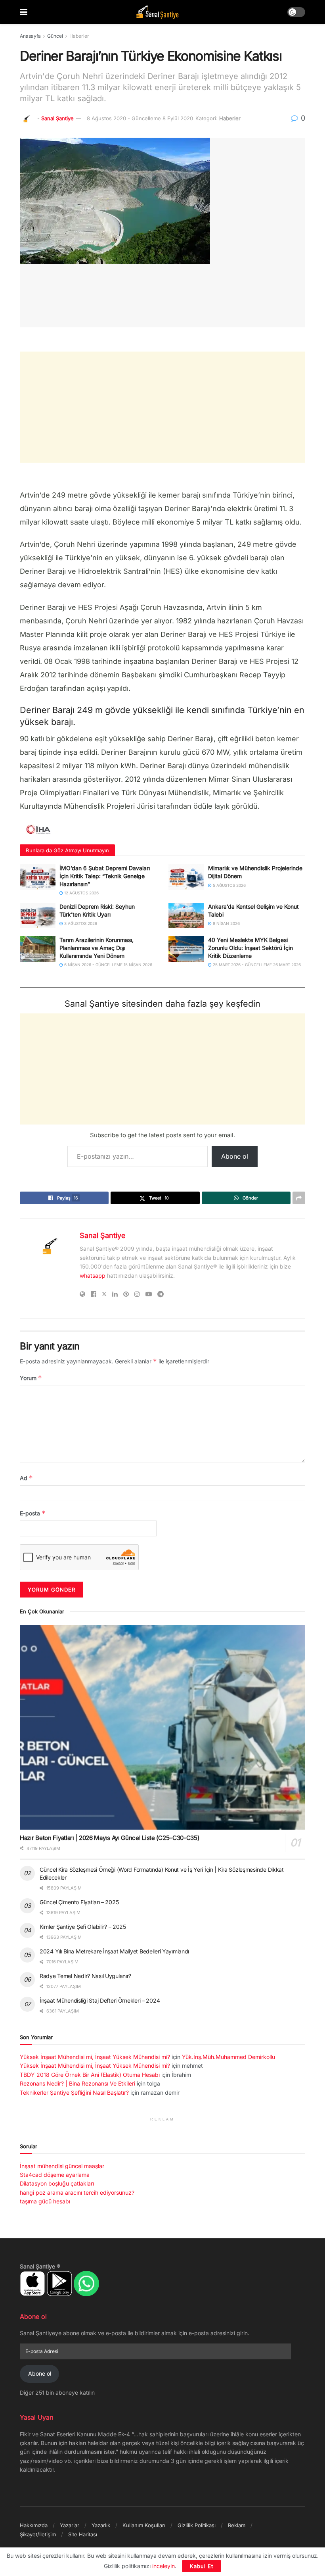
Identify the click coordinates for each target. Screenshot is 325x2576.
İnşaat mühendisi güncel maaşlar (62, 2166)
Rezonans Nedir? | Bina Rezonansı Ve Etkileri (77, 2083)
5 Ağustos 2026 (229, 885)
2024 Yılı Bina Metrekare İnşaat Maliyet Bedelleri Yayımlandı (114, 1951)
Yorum (31, 1378)
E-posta (33, 1513)
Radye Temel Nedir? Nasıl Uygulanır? (85, 1976)
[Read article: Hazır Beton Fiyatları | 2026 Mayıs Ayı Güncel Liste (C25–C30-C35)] (162, 1727)
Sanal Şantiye (57, 118)
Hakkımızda (34, 2525)
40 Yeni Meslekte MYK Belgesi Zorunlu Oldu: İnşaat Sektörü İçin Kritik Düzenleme (250, 948)
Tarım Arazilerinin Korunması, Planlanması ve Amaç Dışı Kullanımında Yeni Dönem (97, 948)
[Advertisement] (162, 407)
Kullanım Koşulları (144, 2525)
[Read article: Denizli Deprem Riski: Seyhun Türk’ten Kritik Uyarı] (38, 915)
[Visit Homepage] (157, 12)
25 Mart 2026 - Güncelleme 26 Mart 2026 (256, 965)
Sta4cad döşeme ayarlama (55, 2175)
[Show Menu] (24, 12)
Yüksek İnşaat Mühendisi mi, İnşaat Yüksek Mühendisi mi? (95, 2057)
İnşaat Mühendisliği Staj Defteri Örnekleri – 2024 (100, 2000)
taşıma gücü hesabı (45, 2201)
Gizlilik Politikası (197, 2525)
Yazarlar (70, 2525)
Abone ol (235, 1156)
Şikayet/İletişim (38, 2534)
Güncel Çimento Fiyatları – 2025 (79, 1902)
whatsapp (93, 1276)
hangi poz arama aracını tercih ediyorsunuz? (77, 2192)
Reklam (237, 2525)
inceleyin (163, 2566)
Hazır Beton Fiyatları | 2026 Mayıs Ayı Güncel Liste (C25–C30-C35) (110, 1838)
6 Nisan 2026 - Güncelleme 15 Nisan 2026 (108, 965)
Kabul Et (202, 2566)
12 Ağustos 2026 (81, 893)
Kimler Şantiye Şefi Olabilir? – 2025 (83, 1927)
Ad (26, 1478)
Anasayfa (30, 36)
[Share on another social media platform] (299, 1198)
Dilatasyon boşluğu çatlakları (57, 2183)
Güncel (55, 36)
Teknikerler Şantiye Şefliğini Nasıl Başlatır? (74, 2093)
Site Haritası (83, 2534)
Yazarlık (101, 2525)
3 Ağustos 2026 (80, 923)
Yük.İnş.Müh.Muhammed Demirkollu (228, 2057)
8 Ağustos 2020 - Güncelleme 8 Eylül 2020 (140, 118)
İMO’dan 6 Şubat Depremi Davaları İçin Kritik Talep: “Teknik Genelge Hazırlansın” (105, 876)
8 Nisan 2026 (226, 923)
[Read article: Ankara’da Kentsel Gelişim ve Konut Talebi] (186, 915)
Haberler (79, 36)
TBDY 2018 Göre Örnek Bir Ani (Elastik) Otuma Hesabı (90, 2075)
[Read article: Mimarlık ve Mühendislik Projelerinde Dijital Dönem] (186, 877)
